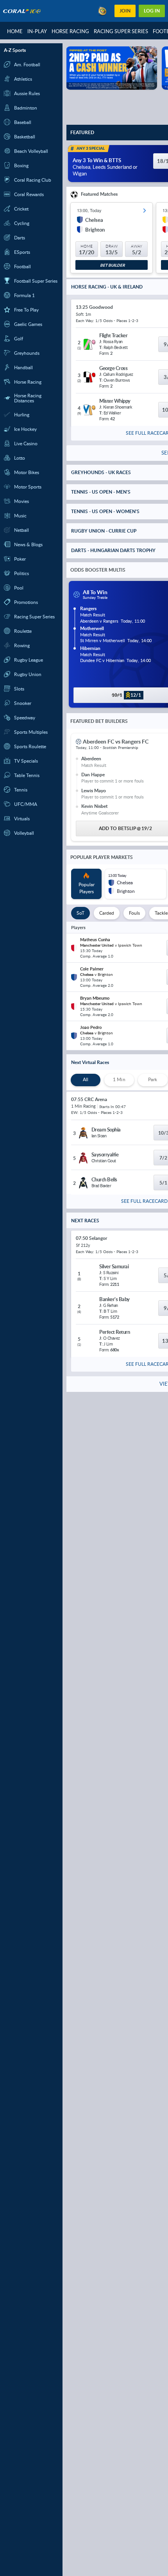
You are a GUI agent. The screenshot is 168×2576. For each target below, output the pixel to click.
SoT (80, 913)
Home (15, 31)
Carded (107, 913)
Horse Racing (70, 31)
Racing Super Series (121, 31)
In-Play (37, 31)
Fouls (134, 913)
